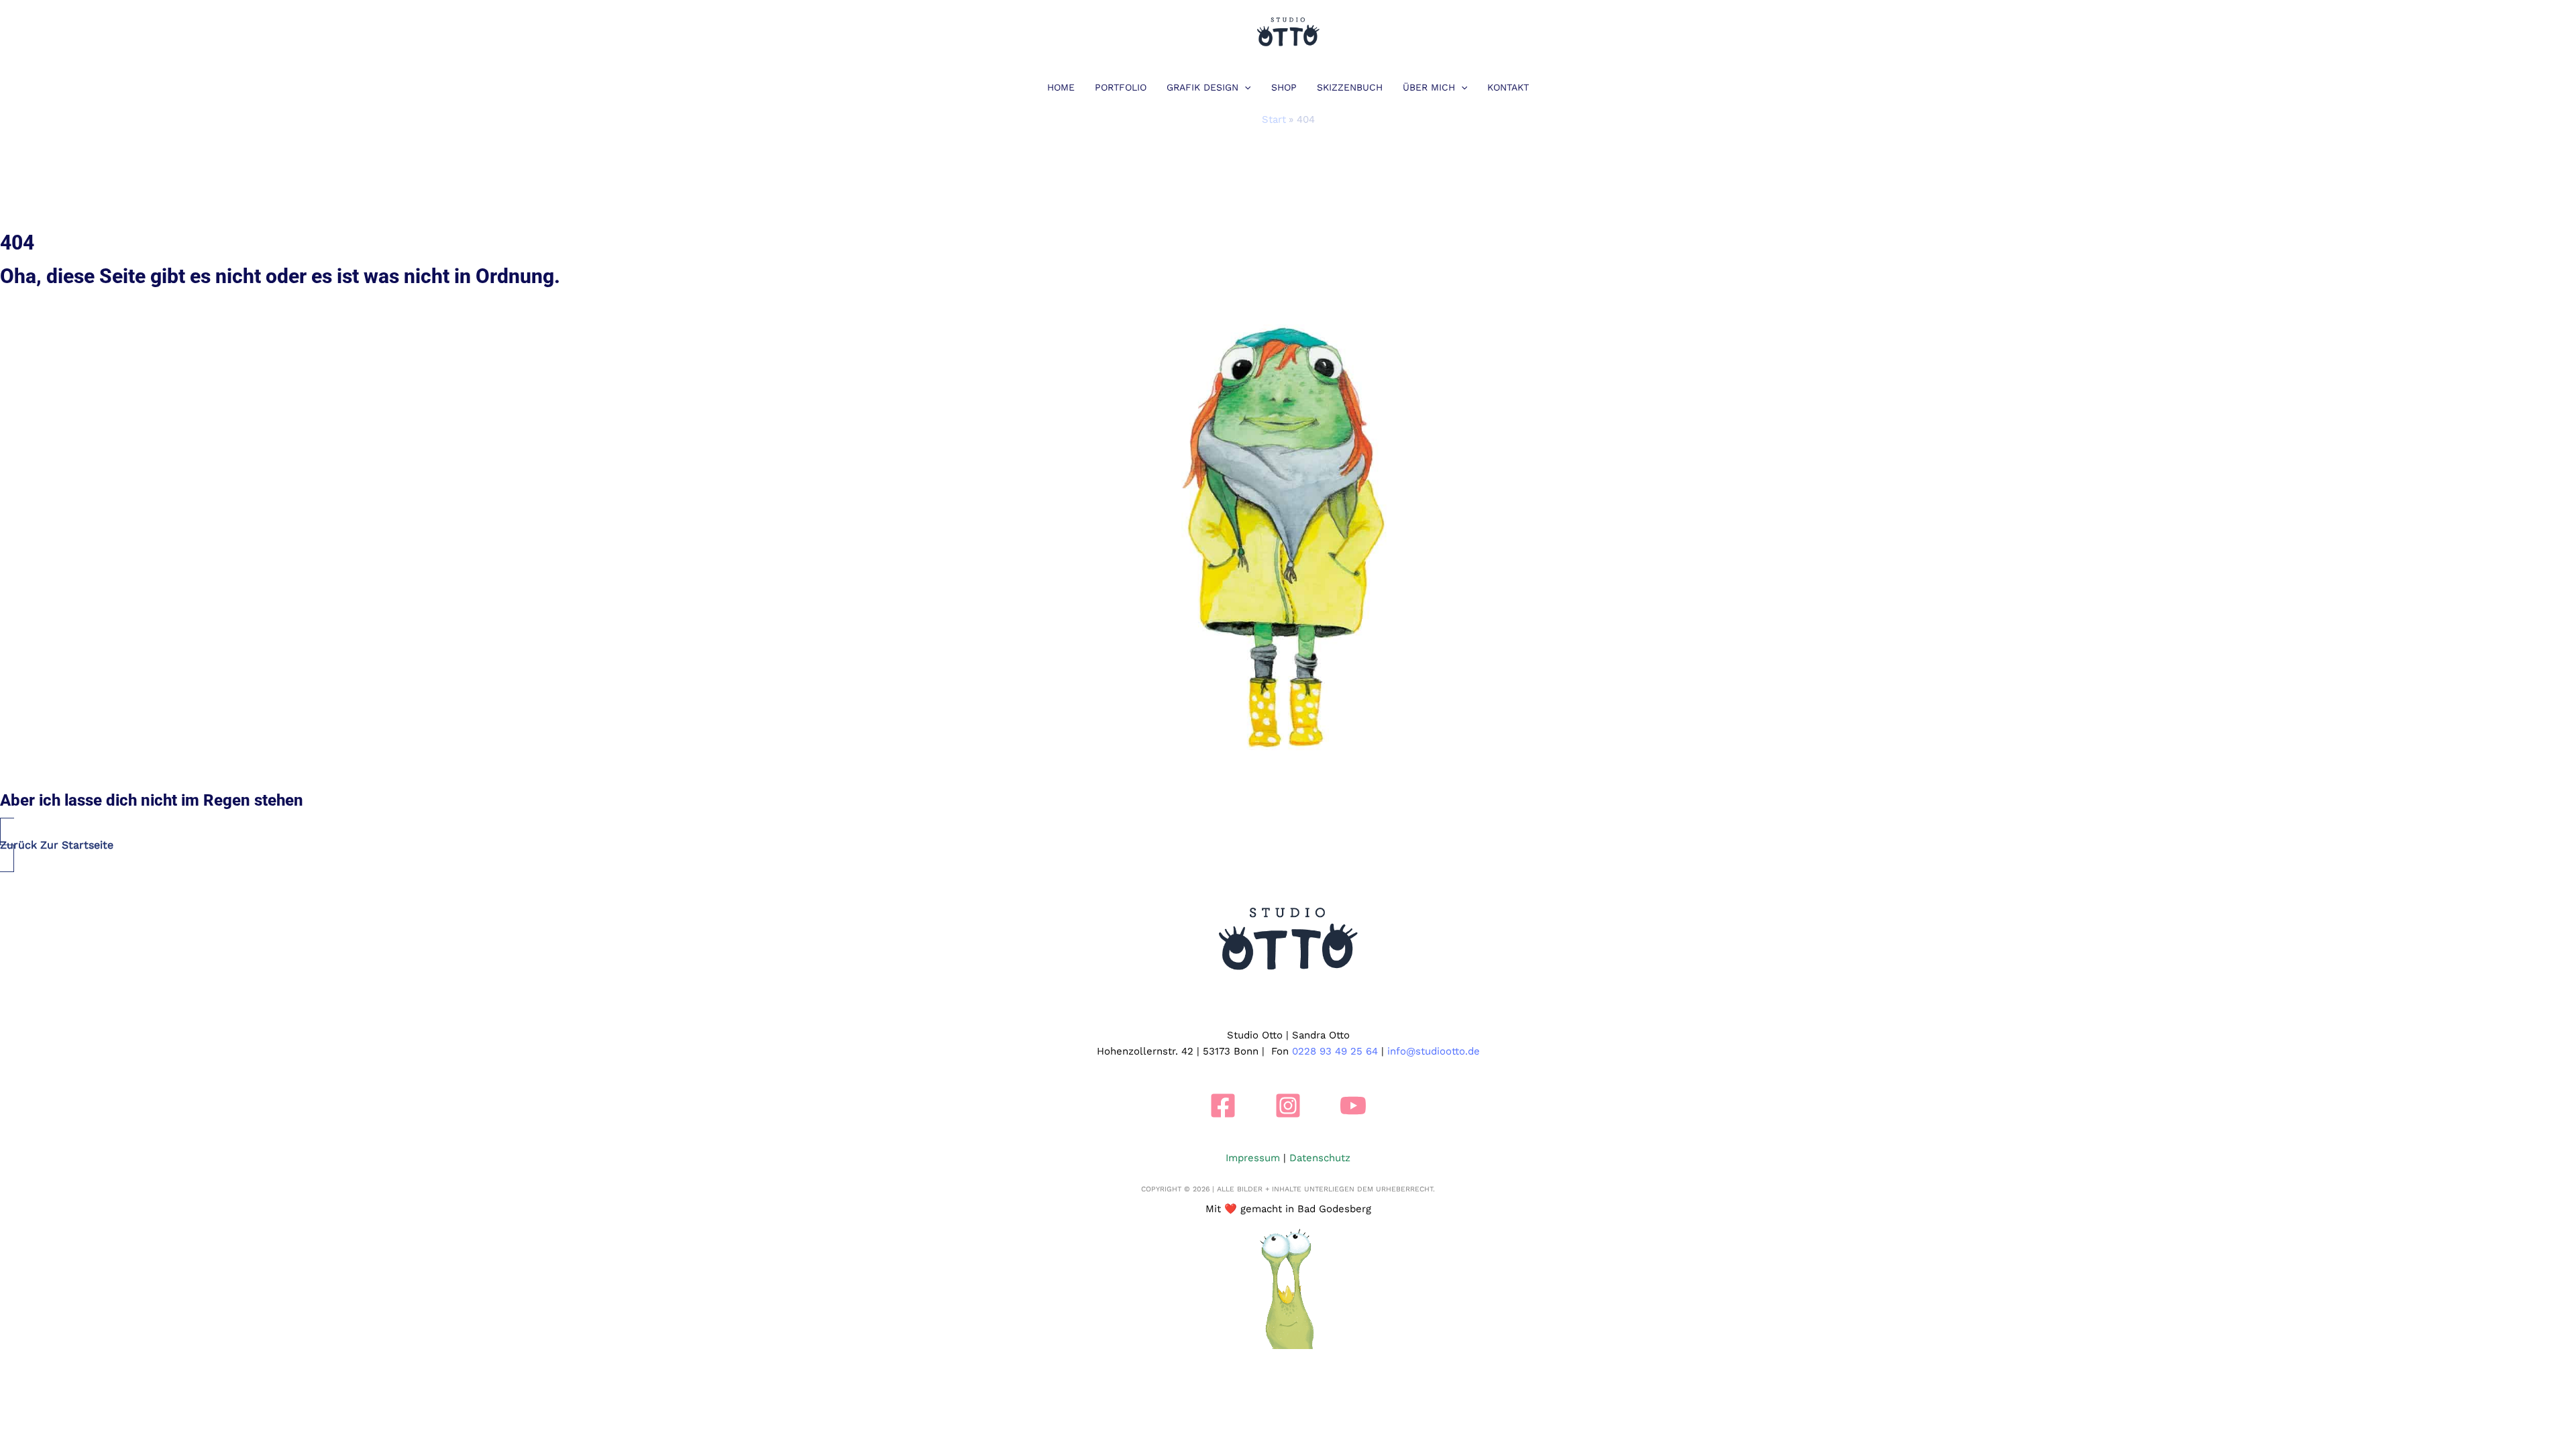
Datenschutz (1320, 1158)
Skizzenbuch (1350, 87)
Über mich (1429, 87)
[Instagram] (1288, 1106)
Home (1061, 87)
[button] (1244, 87)
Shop (1284, 87)
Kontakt (1508, 87)
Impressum (1253, 1158)
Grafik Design (1202, 87)
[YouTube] (1353, 1106)
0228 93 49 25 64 (1335, 1051)
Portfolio (1121, 87)
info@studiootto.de (1434, 1051)
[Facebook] (1223, 1106)
